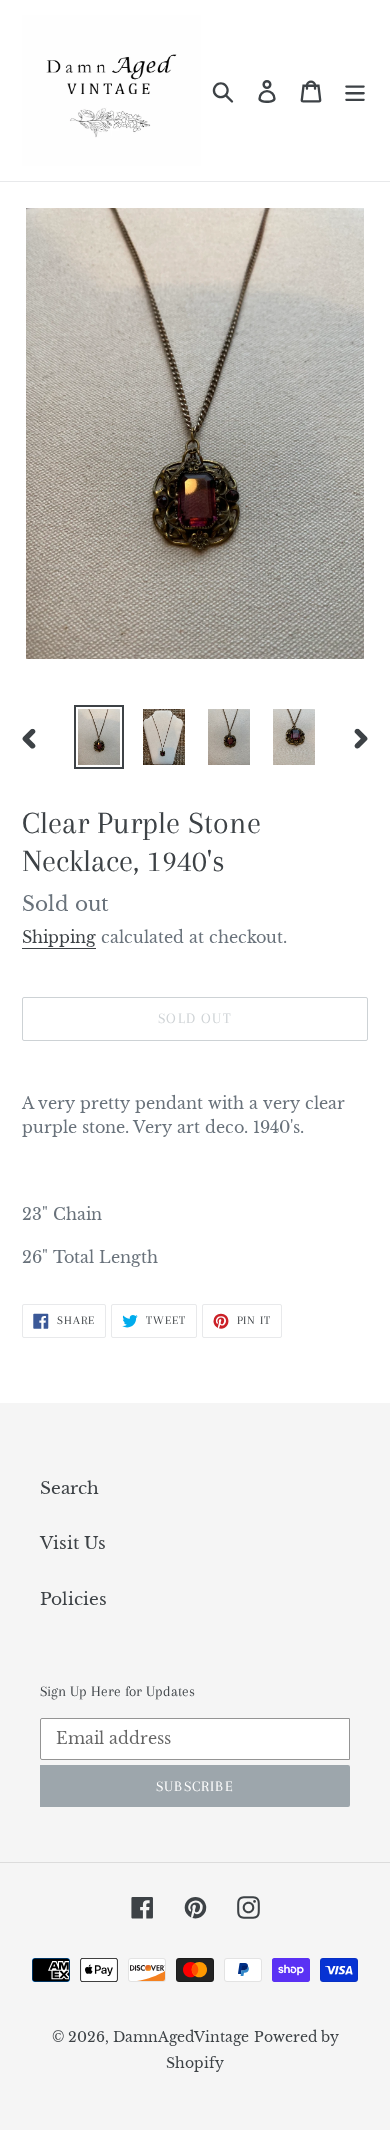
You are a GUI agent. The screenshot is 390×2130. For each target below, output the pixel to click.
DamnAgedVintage (181, 2037)
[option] (99, 737)
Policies (73, 1599)
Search (69, 1488)
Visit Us (73, 1543)
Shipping (59, 937)
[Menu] (355, 91)
